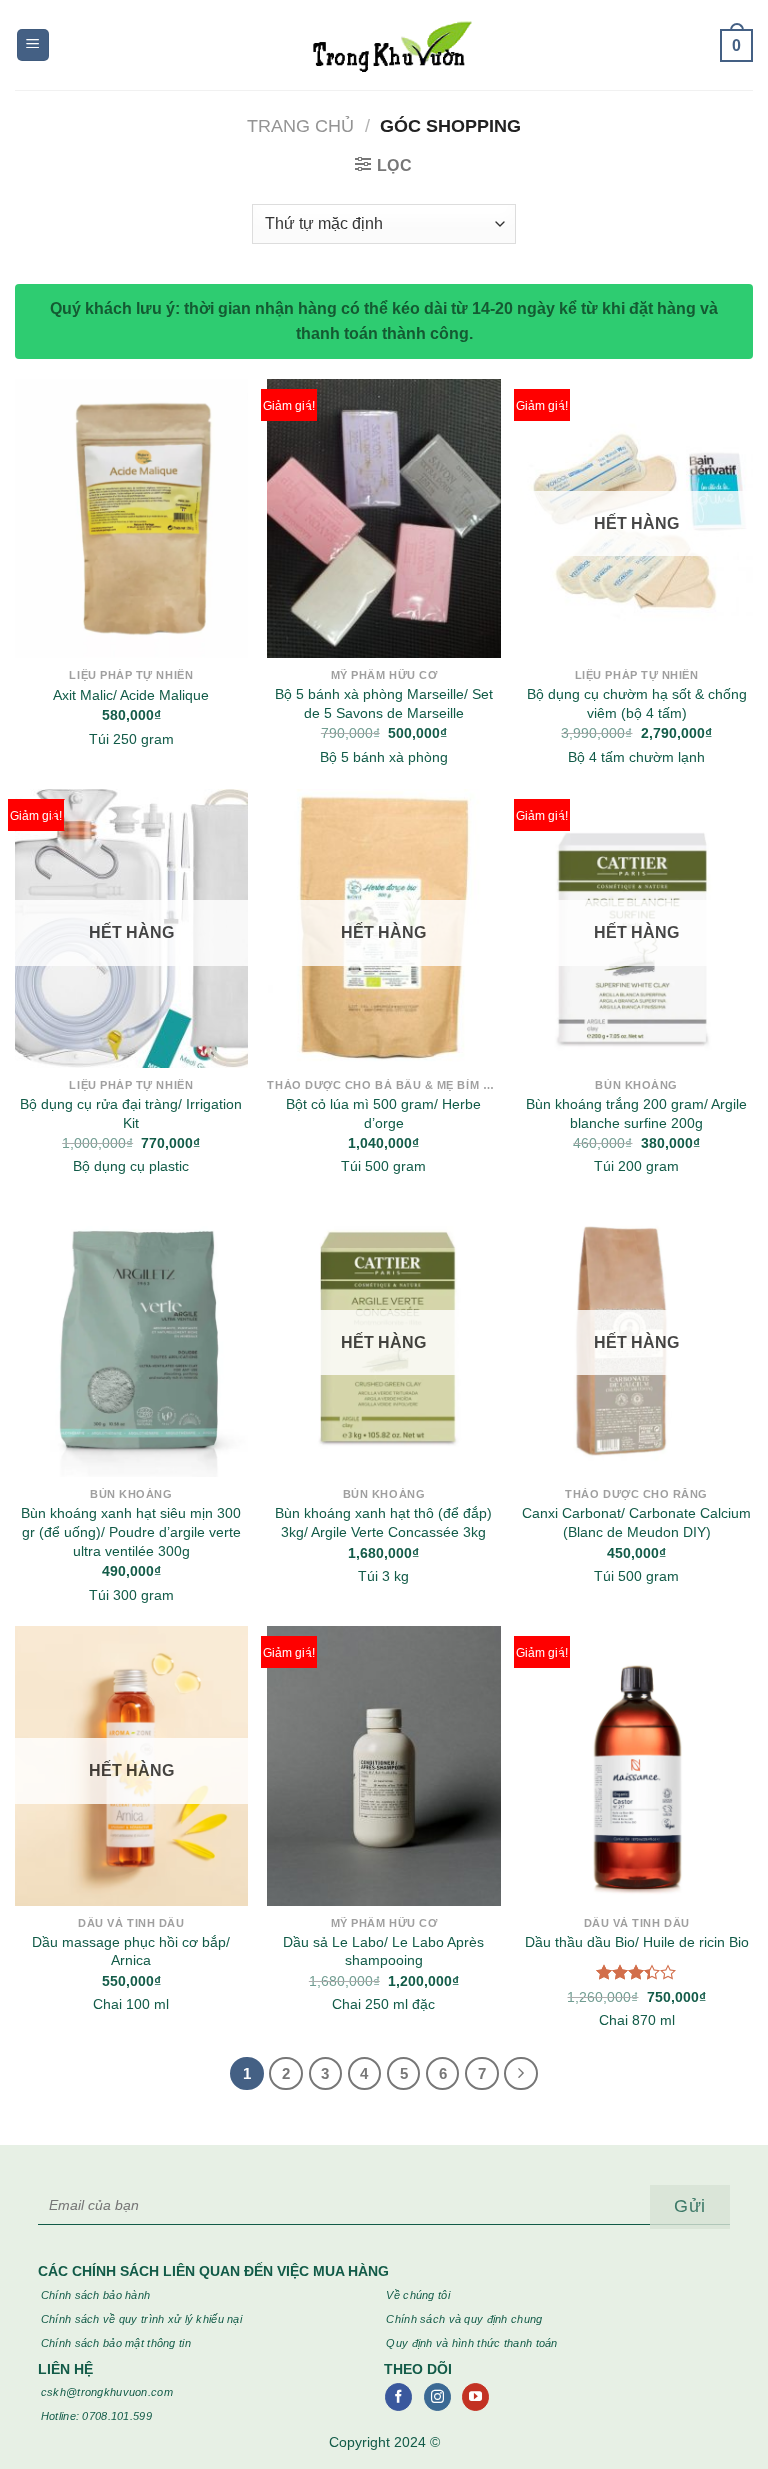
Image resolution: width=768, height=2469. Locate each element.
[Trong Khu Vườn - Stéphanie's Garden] (384, 45)
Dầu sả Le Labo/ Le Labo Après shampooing (383, 1951)
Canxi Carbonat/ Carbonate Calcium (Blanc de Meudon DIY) (636, 1522)
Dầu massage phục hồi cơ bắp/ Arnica (131, 1951)
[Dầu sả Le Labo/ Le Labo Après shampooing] (383, 1765)
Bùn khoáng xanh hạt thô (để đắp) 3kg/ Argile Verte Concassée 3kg (383, 1522)
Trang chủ (300, 125)
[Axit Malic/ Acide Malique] (131, 518)
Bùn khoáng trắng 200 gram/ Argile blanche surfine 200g (636, 1113)
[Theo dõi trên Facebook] (398, 2397)
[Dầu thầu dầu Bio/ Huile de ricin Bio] (636, 1765)
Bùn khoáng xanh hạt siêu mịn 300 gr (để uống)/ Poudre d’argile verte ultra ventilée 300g (131, 1531)
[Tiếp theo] (521, 2074)
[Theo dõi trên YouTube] (475, 2397)
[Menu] (33, 45)
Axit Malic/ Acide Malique (131, 695)
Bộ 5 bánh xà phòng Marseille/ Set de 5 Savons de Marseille (384, 703)
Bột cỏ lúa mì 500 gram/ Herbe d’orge (383, 1113)
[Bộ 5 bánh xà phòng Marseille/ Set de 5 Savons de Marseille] (383, 518)
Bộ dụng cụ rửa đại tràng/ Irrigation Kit (131, 1113)
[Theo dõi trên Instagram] (437, 2397)
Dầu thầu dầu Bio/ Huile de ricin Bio (637, 1942)
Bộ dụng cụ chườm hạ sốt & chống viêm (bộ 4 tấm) (637, 703)
